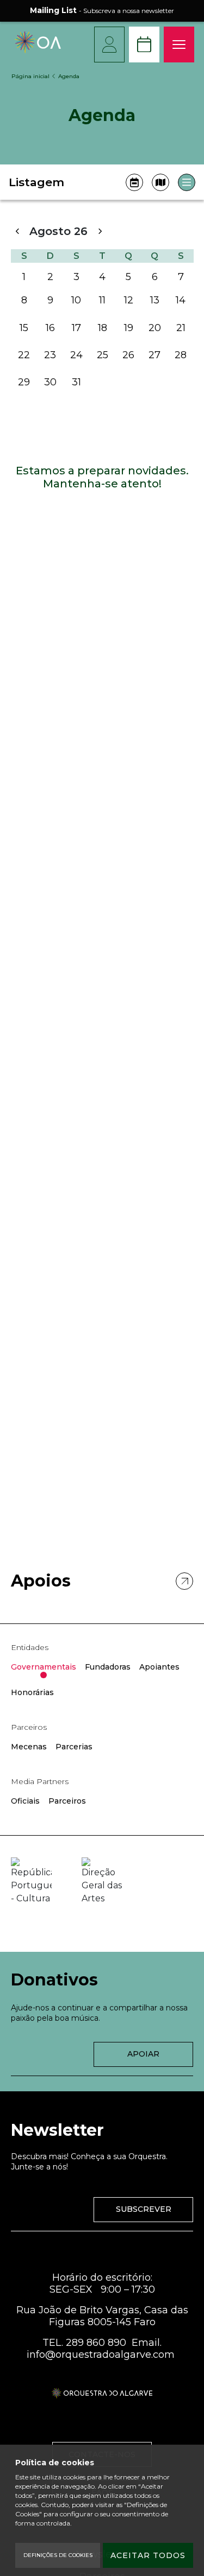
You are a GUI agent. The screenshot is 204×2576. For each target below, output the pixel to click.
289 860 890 (96, 2343)
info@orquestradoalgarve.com (101, 2355)
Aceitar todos (148, 2555)
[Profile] (109, 45)
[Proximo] (100, 231)
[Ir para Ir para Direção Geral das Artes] (102, 1881)
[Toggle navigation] (179, 45)
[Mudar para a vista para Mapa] (160, 182)
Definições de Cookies (58, 2555)
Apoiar (143, 2054)
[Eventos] (144, 45)
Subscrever (144, 2209)
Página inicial (30, 76)
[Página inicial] (38, 50)
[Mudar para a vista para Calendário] (134, 182)
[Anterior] (17, 231)
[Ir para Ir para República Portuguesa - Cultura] (31, 1881)
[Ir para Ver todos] (184, 1581)
